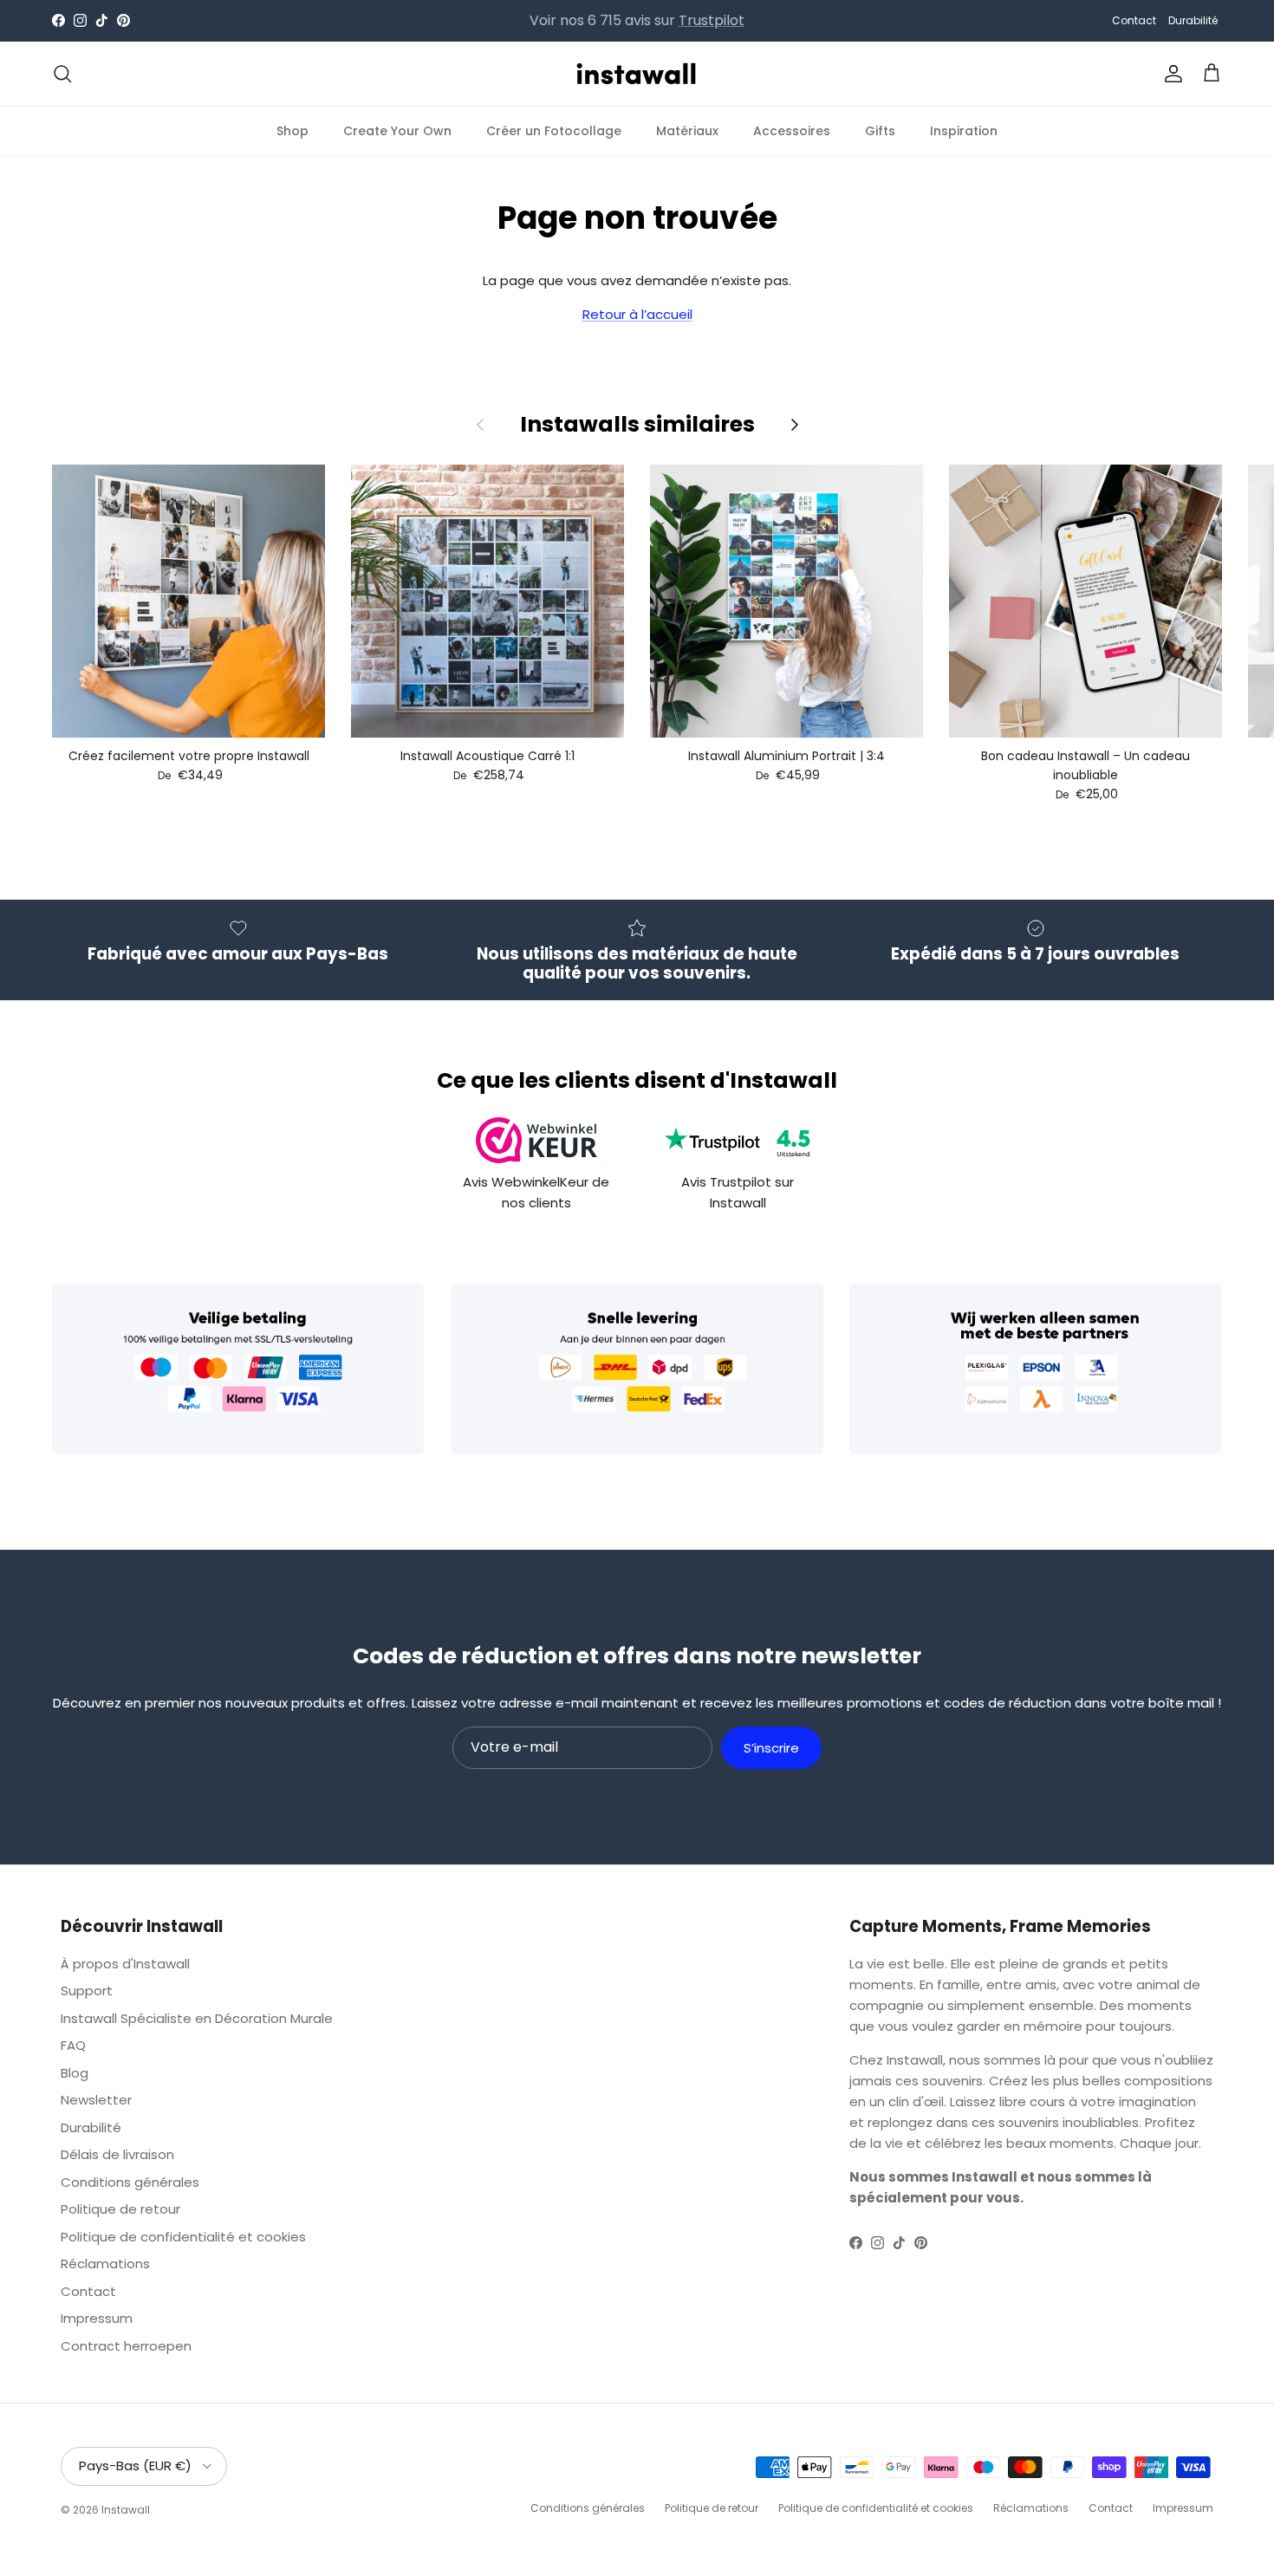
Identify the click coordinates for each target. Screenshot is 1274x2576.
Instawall (126, 2510)
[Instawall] (637, 74)
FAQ (73, 2045)
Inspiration (964, 130)
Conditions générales (130, 2182)
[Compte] (1170, 74)
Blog (75, 2073)
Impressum (97, 2318)
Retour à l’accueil (637, 314)
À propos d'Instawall (125, 1964)
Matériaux (687, 130)
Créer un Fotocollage (554, 130)
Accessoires (792, 130)
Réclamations (105, 2264)
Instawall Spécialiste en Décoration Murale (197, 2018)
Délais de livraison (117, 2154)
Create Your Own (397, 130)
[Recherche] (62, 74)
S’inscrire (771, 1748)
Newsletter (96, 2100)
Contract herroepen (126, 2346)
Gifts (880, 130)
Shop (292, 130)
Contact (1134, 20)
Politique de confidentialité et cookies (183, 2237)
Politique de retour (120, 2209)
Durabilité (1193, 20)
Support (87, 1991)
